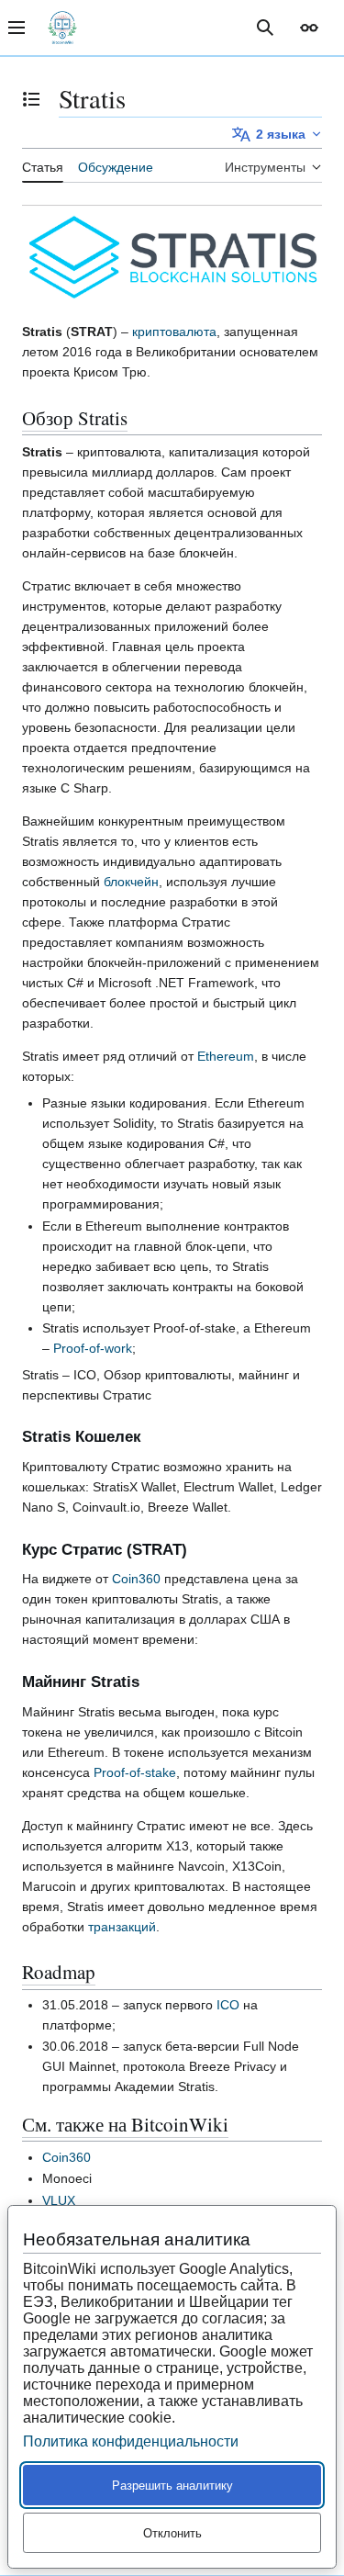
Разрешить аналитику (172, 2486)
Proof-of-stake (135, 1772)
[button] (309, 28)
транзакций (122, 1927)
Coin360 (136, 1579)
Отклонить (172, 2533)
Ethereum (226, 1056)
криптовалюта (174, 332)
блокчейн (131, 882)
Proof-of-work (93, 1348)
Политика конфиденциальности (131, 2441)
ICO (228, 2005)
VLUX (59, 2200)
